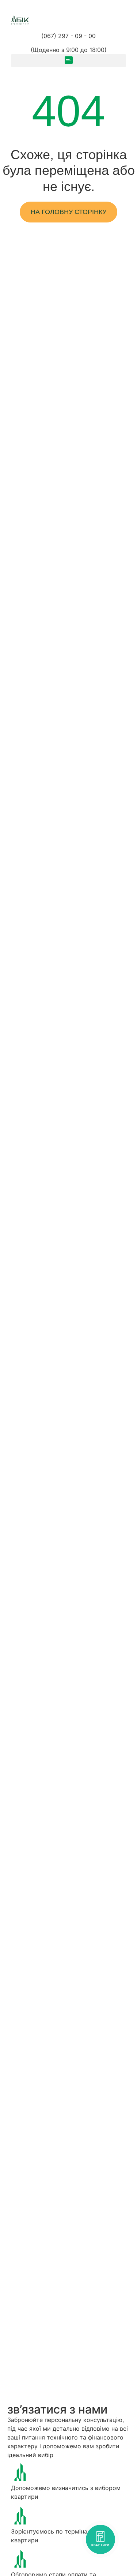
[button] (68, 61)
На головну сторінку (68, 212)
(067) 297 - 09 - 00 (68, 36)
